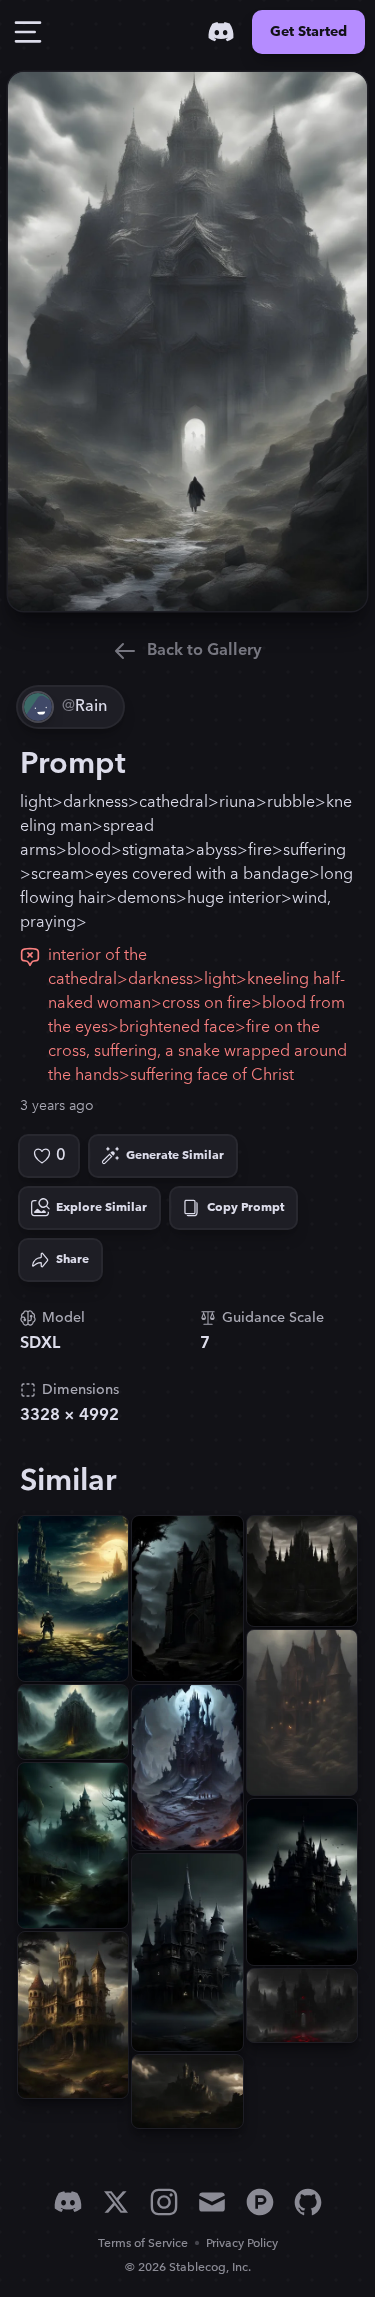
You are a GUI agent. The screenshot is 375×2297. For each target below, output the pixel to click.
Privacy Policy (242, 2243)
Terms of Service (143, 2243)
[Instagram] (164, 2202)
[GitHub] (308, 2202)
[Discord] (221, 32)
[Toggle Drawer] (28, 32)
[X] (116, 2202)
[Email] (212, 2202)
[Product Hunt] (260, 2202)
